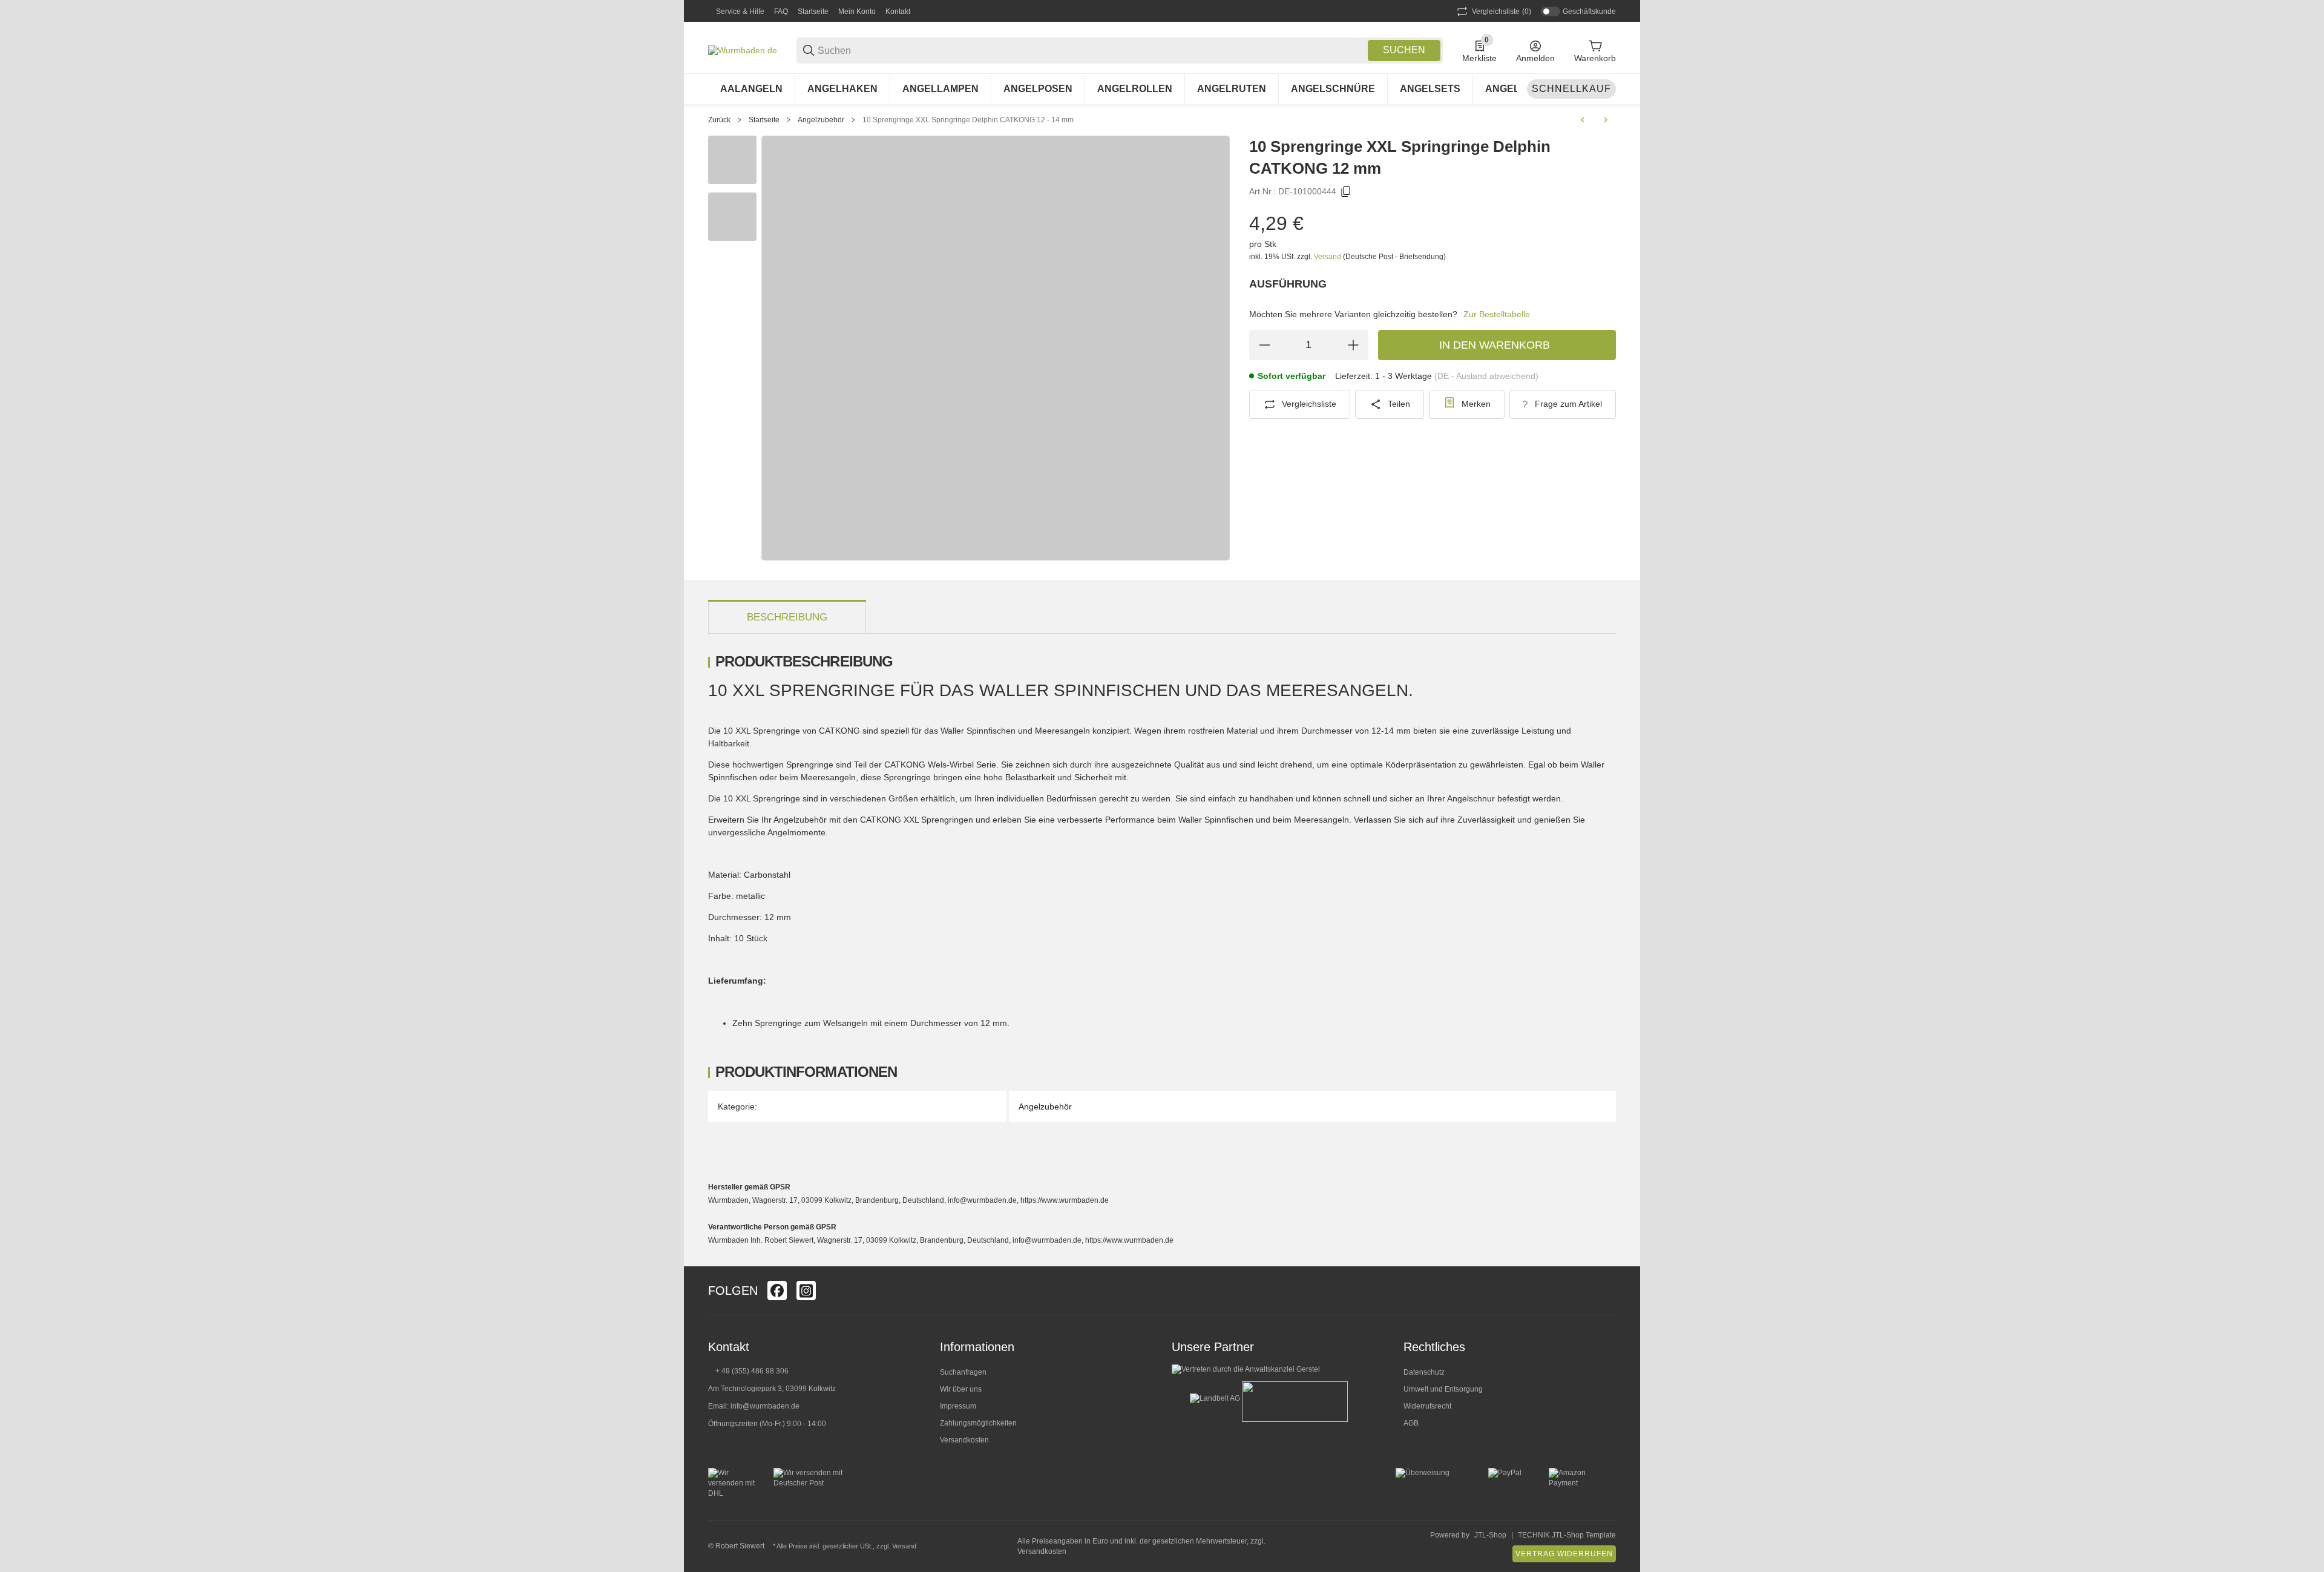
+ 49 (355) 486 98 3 (748, 1371)
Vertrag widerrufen (1564, 1554)
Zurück (719, 120)
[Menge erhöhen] (1353, 345)
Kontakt (898, 12)
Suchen (1404, 50)
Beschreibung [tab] (787, 617)
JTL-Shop (1490, 1535)
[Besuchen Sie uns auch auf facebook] (777, 1291)
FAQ (781, 12)
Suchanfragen (963, 1372)
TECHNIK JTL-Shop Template (1567, 1535)
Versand (1328, 257)
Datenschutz (1424, 1372)
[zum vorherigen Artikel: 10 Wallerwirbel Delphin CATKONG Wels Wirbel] (1583, 120)
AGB (1411, 1423)
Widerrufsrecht (1427, 1406)
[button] (1606, 1291)
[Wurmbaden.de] (743, 50)
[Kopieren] (1346, 192)
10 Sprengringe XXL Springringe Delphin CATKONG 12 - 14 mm (968, 120)
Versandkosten (964, 1440)
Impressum (958, 1406)
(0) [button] (1502, 12)
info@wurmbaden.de (765, 1406)
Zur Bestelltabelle (1497, 314)
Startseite (813, 12)
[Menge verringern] (1264, 345)
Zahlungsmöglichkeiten (978, 1423)
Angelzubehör (821, 120)
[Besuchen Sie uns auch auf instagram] (806, 1291)
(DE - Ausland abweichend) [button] (1486, 376)
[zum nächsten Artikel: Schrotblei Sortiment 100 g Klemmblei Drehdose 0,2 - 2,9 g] (1606, 120)
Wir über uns (961, 1389)
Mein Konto (857, 12)
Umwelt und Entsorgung (1443, 1389)
